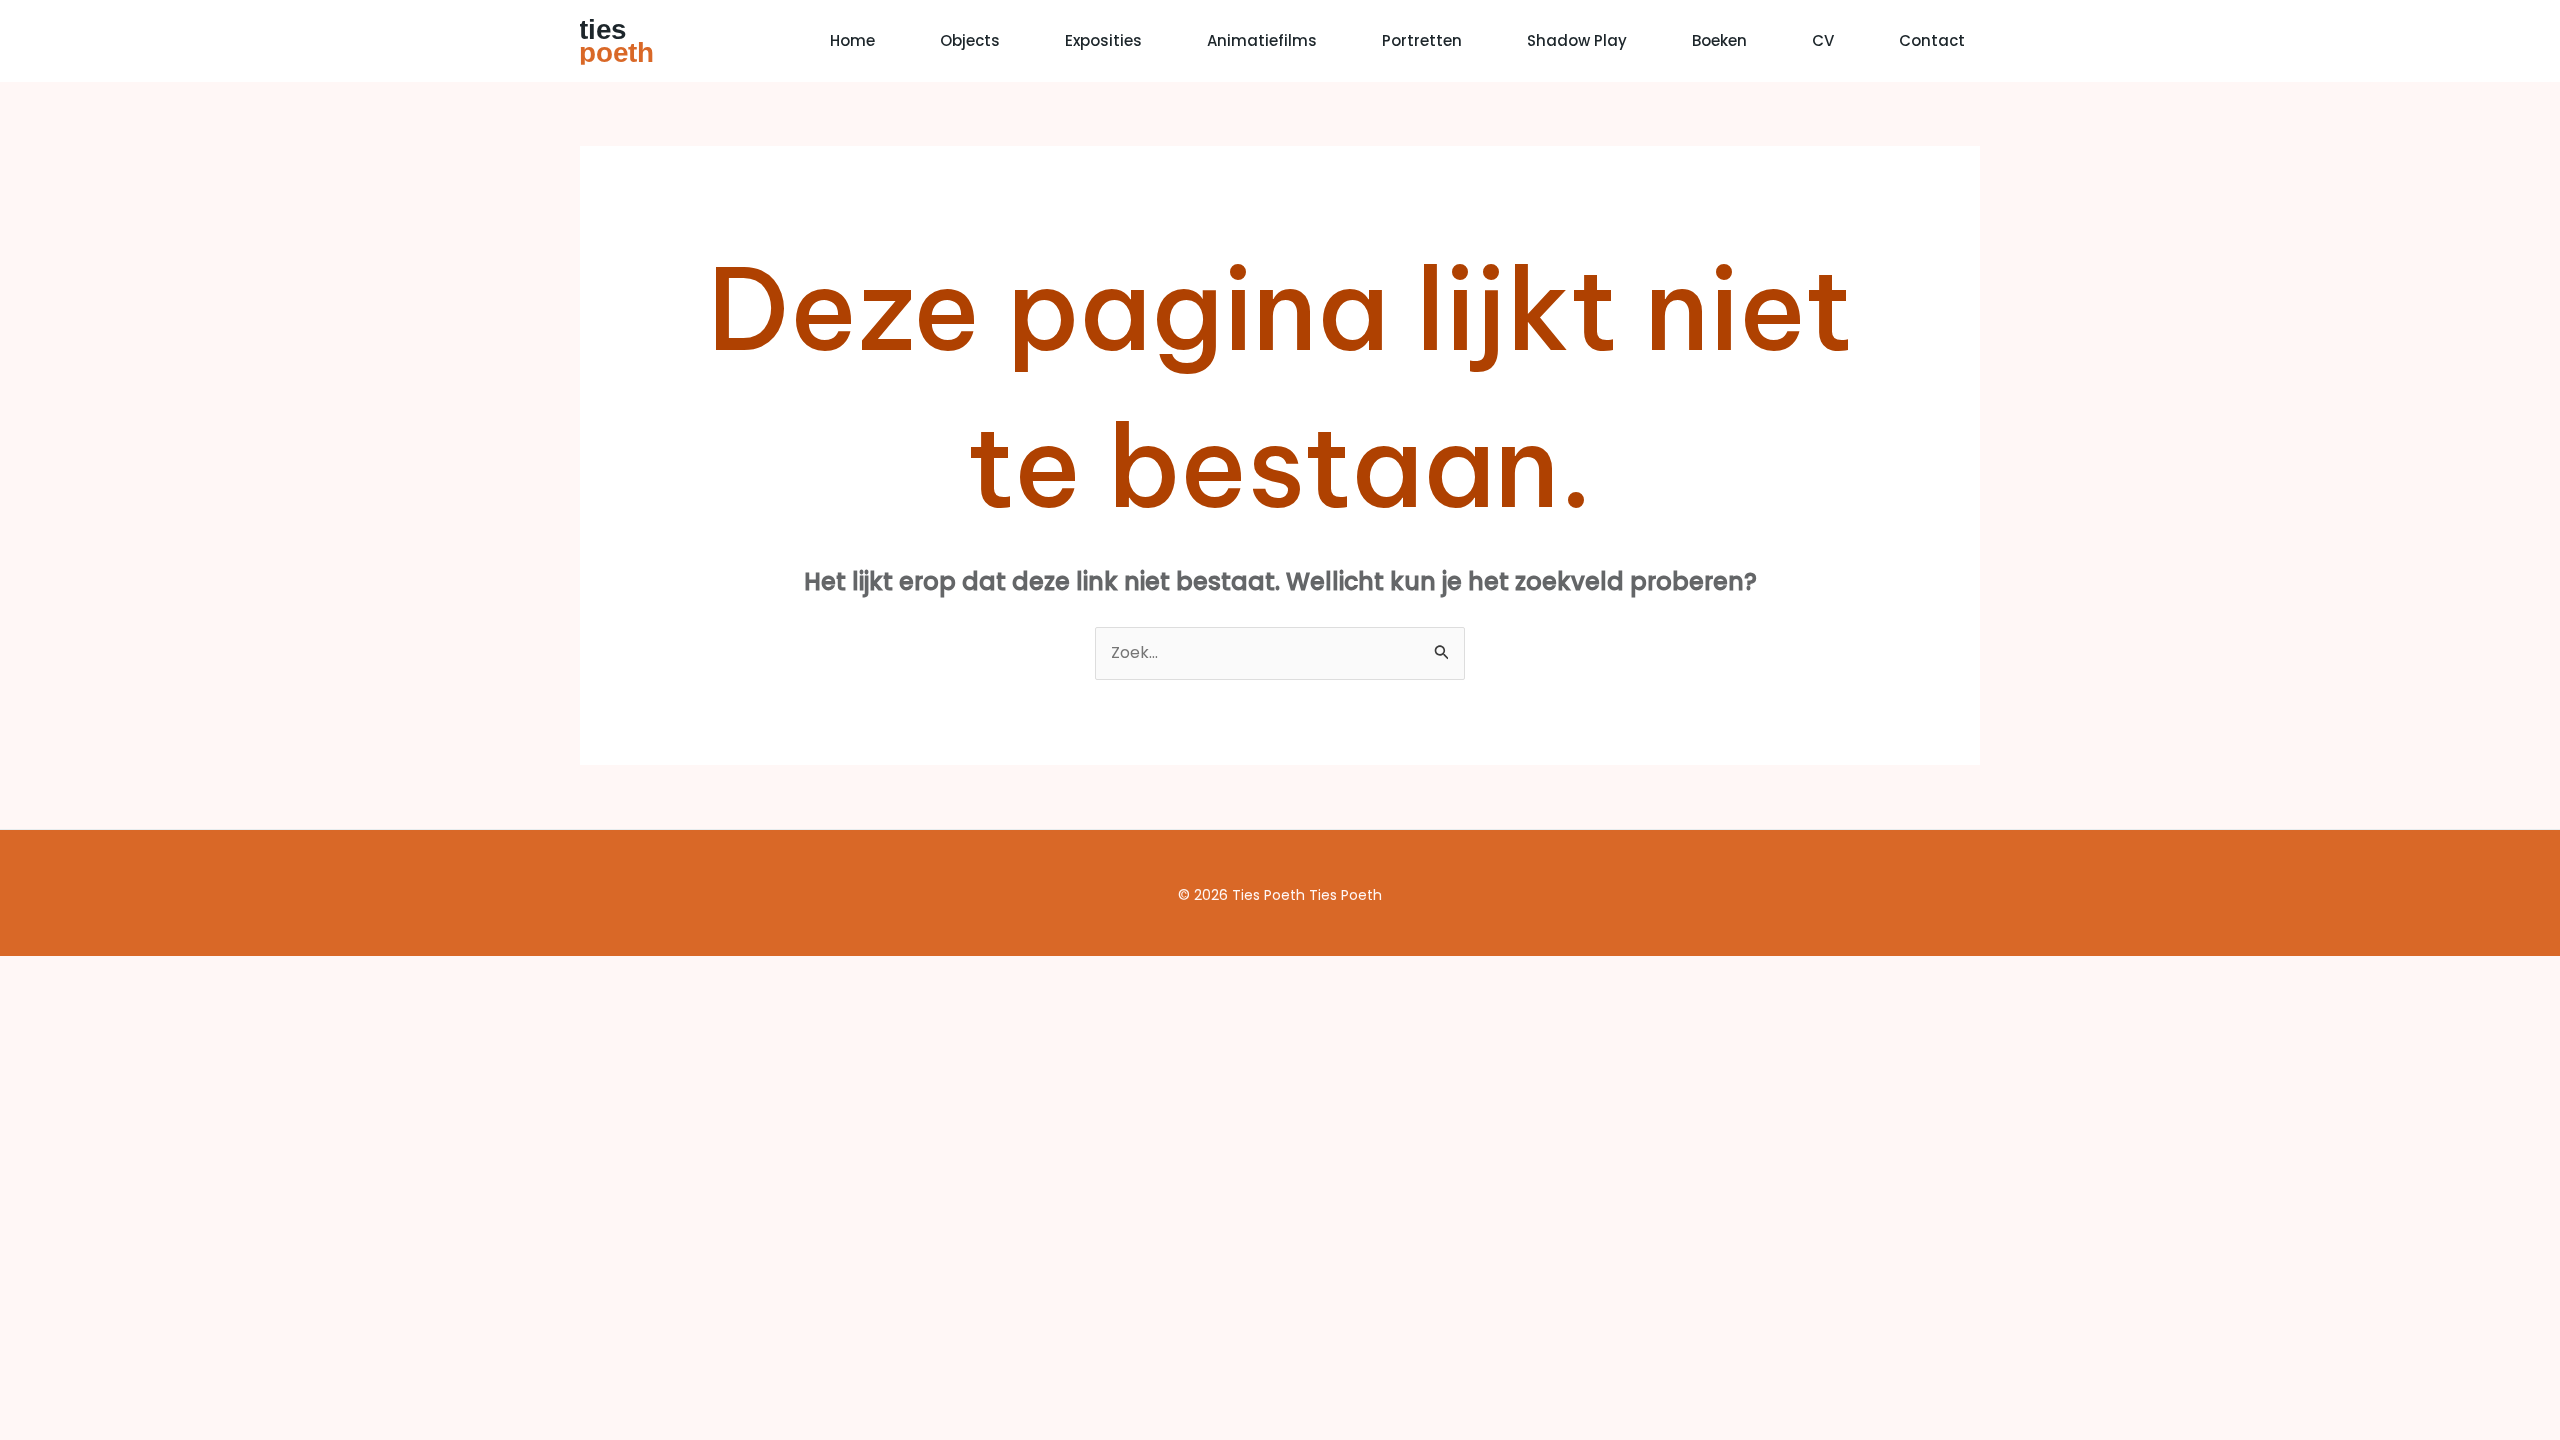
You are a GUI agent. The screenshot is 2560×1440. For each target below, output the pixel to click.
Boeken (1719, 40)
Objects (970, 40)
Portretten (1422, 40)
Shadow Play (1577, 40)
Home (852, 40)
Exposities (1103, 40)
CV (1823, 40)
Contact (1932, 40)
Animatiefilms (1262, 40)
